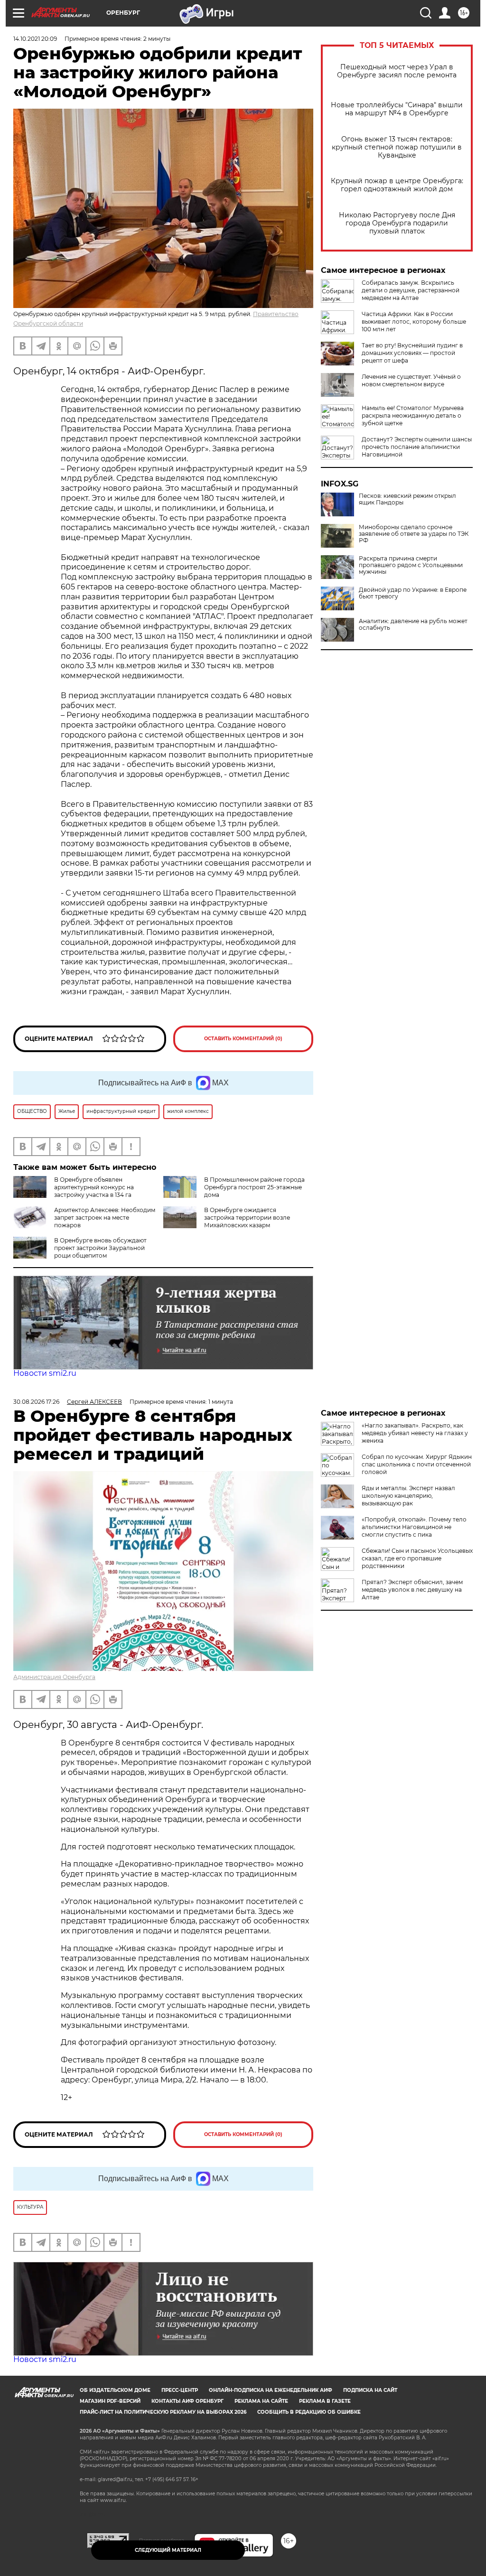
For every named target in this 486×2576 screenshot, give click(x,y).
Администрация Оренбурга (54, 1677)
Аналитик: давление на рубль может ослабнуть (413, 625)
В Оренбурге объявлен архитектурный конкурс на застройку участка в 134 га (94, 1187)
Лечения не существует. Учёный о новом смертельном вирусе (411, 380)
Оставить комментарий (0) (243, 1039)
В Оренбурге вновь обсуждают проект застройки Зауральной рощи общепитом (100, 1248)
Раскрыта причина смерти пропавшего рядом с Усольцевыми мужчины (411, 565)
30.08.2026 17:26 (36, 1402)
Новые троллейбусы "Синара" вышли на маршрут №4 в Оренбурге (397, 109)
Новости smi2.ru (45, 1373)
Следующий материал (168, 2550)
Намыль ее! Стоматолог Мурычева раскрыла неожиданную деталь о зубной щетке (413, 415)
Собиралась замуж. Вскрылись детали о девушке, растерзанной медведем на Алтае (411, 290)
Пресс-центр (180, 2390)
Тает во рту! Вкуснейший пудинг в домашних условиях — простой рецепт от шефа (412, 353)
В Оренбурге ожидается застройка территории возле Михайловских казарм (247, 1218)
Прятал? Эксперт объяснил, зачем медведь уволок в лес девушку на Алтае (412, 1590)
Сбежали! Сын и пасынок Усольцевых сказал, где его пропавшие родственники (417, 1558)
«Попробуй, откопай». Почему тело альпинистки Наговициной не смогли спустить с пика (414, 1527)
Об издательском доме (115, 2390)
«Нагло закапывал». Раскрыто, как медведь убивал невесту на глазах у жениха (415, 1433)
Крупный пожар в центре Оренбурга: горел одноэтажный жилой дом (397, 185)
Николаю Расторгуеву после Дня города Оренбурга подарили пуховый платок (397, 223)
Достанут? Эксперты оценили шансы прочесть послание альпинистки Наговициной (417, 447)
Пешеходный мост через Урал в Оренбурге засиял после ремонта (397, 71)
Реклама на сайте (261, 2401)
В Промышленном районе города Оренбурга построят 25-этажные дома (254, 1187)
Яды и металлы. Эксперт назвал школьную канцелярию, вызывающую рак (408, 1496)
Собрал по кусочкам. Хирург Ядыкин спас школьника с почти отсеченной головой (417, 1464)
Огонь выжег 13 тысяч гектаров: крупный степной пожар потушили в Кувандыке (397, 147)
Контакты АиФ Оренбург (187, 2401)
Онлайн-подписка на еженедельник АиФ (271, 2390)
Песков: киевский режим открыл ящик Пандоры (407, 499)
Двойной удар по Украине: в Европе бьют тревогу (413, 593)
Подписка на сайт (370, 2390)
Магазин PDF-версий (110, 2401)
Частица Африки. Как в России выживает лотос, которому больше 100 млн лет (414, 322)
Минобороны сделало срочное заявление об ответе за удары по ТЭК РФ (414, 534)
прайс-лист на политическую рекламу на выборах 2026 (163, 2412)
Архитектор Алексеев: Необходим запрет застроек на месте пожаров (105, 1218)
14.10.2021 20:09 (35, 39)
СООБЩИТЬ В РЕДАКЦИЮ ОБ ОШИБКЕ (309, 2412)
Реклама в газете (325, 2401)
